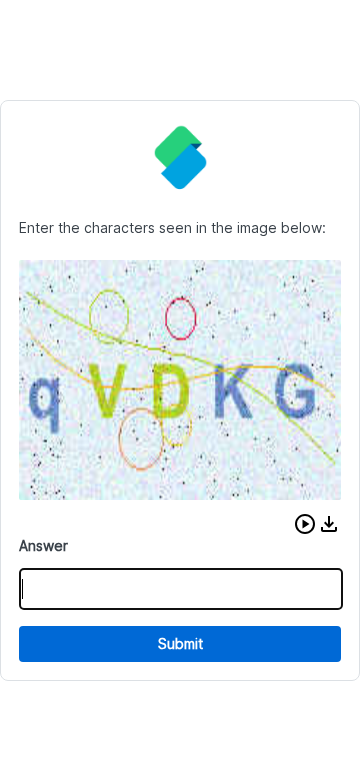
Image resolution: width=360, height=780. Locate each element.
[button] (305, 524)
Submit (180, 643)
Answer (43, 545)
